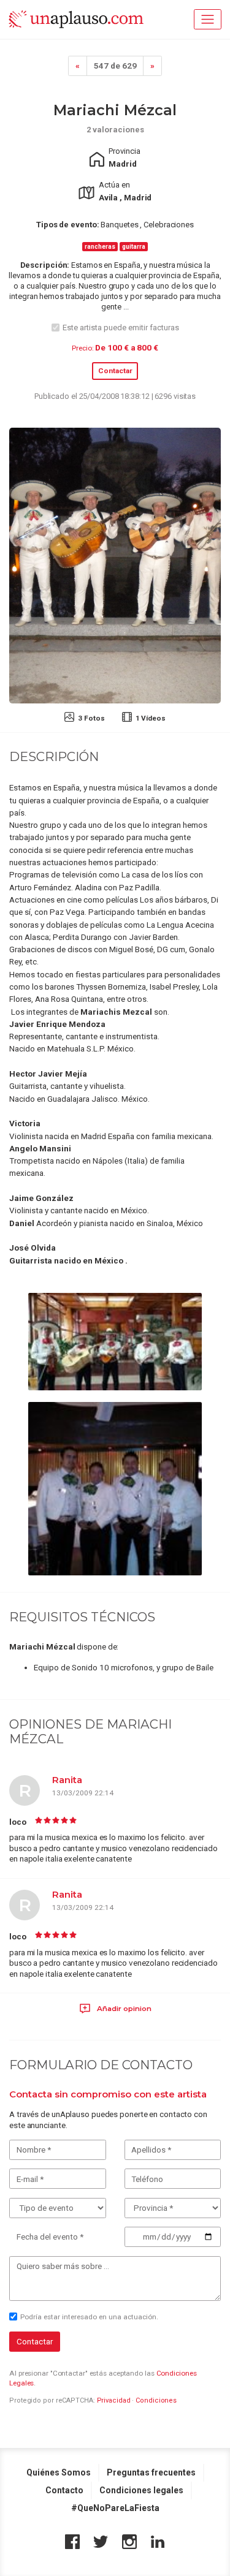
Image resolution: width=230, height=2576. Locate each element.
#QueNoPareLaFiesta (115, 2508)
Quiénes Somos (59, 2472)
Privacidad (114, 2400)
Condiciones (156, 2400)
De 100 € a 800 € (126, 347)
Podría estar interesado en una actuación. (89, 2317)
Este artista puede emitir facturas (121, 328)
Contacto (64, 2490)
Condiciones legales (141, 2490)
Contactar (115, 371)
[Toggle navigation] (208, 19)
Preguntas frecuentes (151, 2472)
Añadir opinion (123, 2009)
